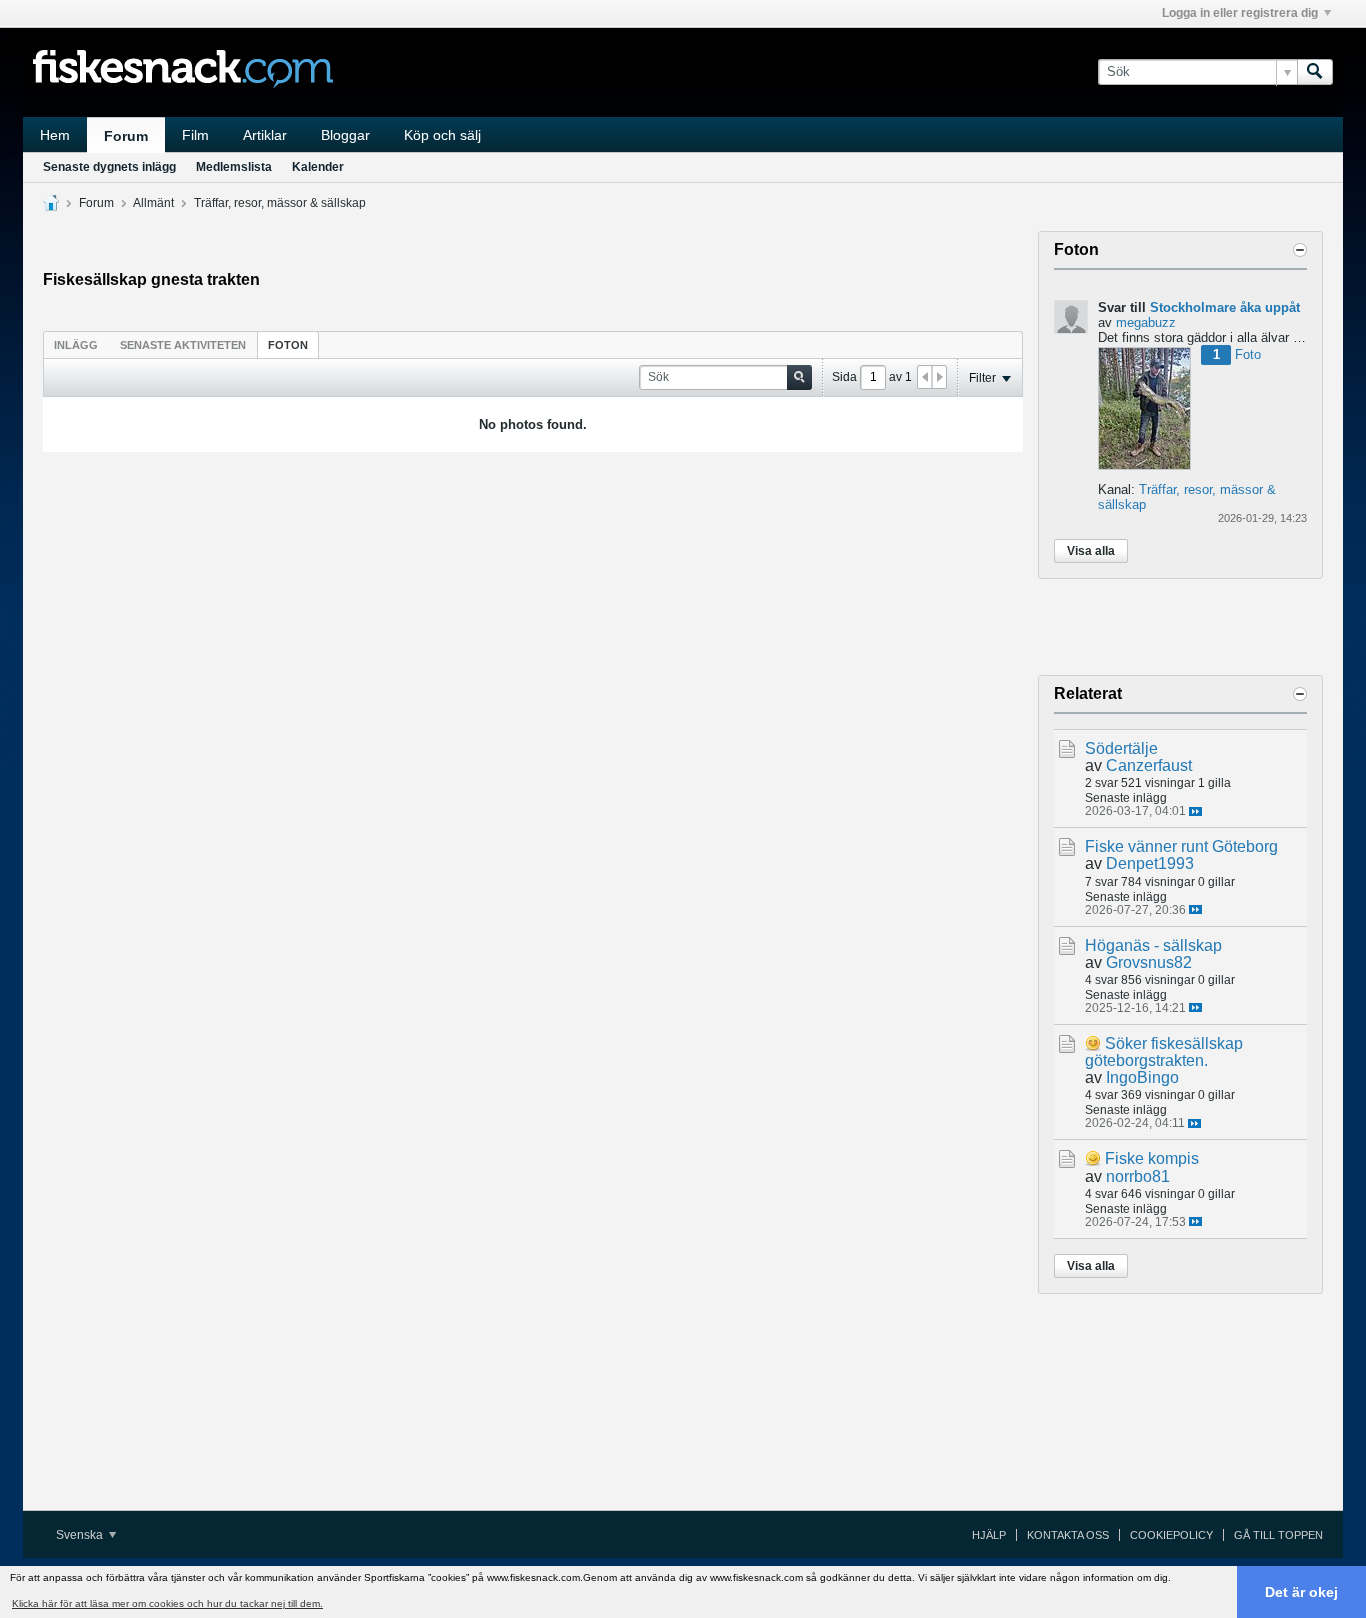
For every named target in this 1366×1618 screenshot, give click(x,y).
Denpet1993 (1150, 863)
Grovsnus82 (1149, 962)
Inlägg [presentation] (76, 345)
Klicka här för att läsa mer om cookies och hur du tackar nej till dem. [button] (167, 1603)
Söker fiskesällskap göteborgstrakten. (1164, 1052)
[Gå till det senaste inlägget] (1195, 811)
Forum (126, 136)
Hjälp (989, 1535)
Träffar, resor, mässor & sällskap (280, 203)
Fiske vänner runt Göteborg (1181, 846)
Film (195, 135)
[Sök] (1315, 72)
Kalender (318, 167)
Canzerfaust (1149, 765)
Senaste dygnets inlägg (109, 167)
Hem (55, 135)
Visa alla (1091, 551)
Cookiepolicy (1171, 1535)
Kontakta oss (1068, 1535)
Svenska (81, 1535)
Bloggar (345, 135)
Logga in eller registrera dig (1240, 13)
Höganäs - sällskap (1153, 945)
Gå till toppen (1278, 1535)
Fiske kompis (1152, 1158)
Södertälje (1121, 748)
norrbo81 (1138, 1176)
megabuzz (1146, 322)
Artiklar (265, 135)
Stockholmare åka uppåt (1225, 307)
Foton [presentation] (288, 345)
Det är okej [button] (1301, 1592)
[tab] (76, 344)
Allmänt (153, 203)
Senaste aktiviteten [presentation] (183, 345)
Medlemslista (234, 167)
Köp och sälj (442, 135)
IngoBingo (1142, 1077)
